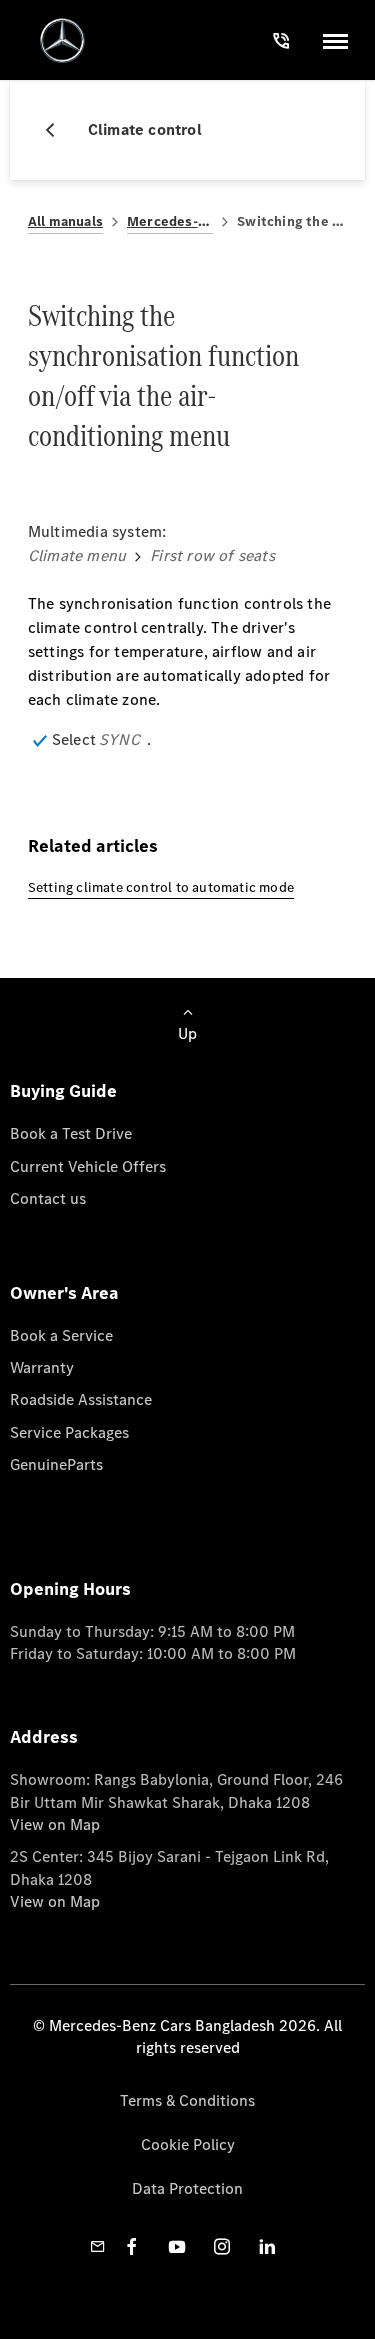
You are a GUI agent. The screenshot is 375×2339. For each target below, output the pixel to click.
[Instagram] (222, 2245)
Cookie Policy (188, 2144)
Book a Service (61, 1335)
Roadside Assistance (81, 1399)
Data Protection (187, 2188)
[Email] (98, 2245)
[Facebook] (132, 2245)
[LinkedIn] (267, 2245)
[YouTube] (177, 2245)
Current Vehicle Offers (88, 1166)
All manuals (65, 221)
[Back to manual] (58, 130)
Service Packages (69, 1432)
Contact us (48, 1198)
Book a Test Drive (71, 1133)
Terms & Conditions (187, 2100)
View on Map (55, 1824)
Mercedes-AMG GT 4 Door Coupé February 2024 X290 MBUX (170, 221)
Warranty (42, 1367)
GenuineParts (56, 1464)
